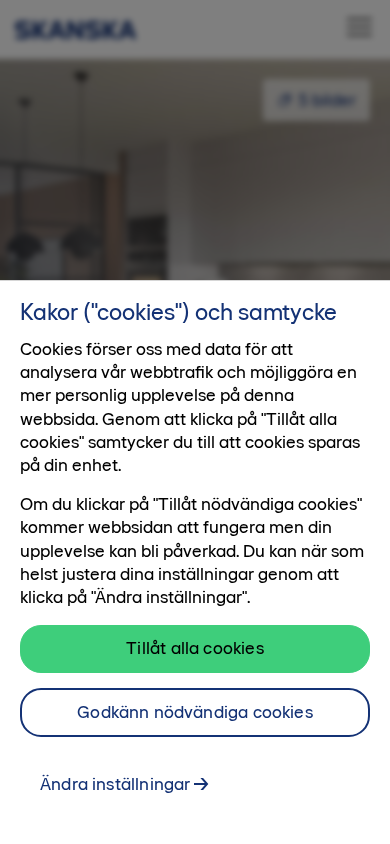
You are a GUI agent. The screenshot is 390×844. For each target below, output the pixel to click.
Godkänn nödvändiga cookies (195, 712)
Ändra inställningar (115, 784)
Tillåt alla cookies (194, 648)
